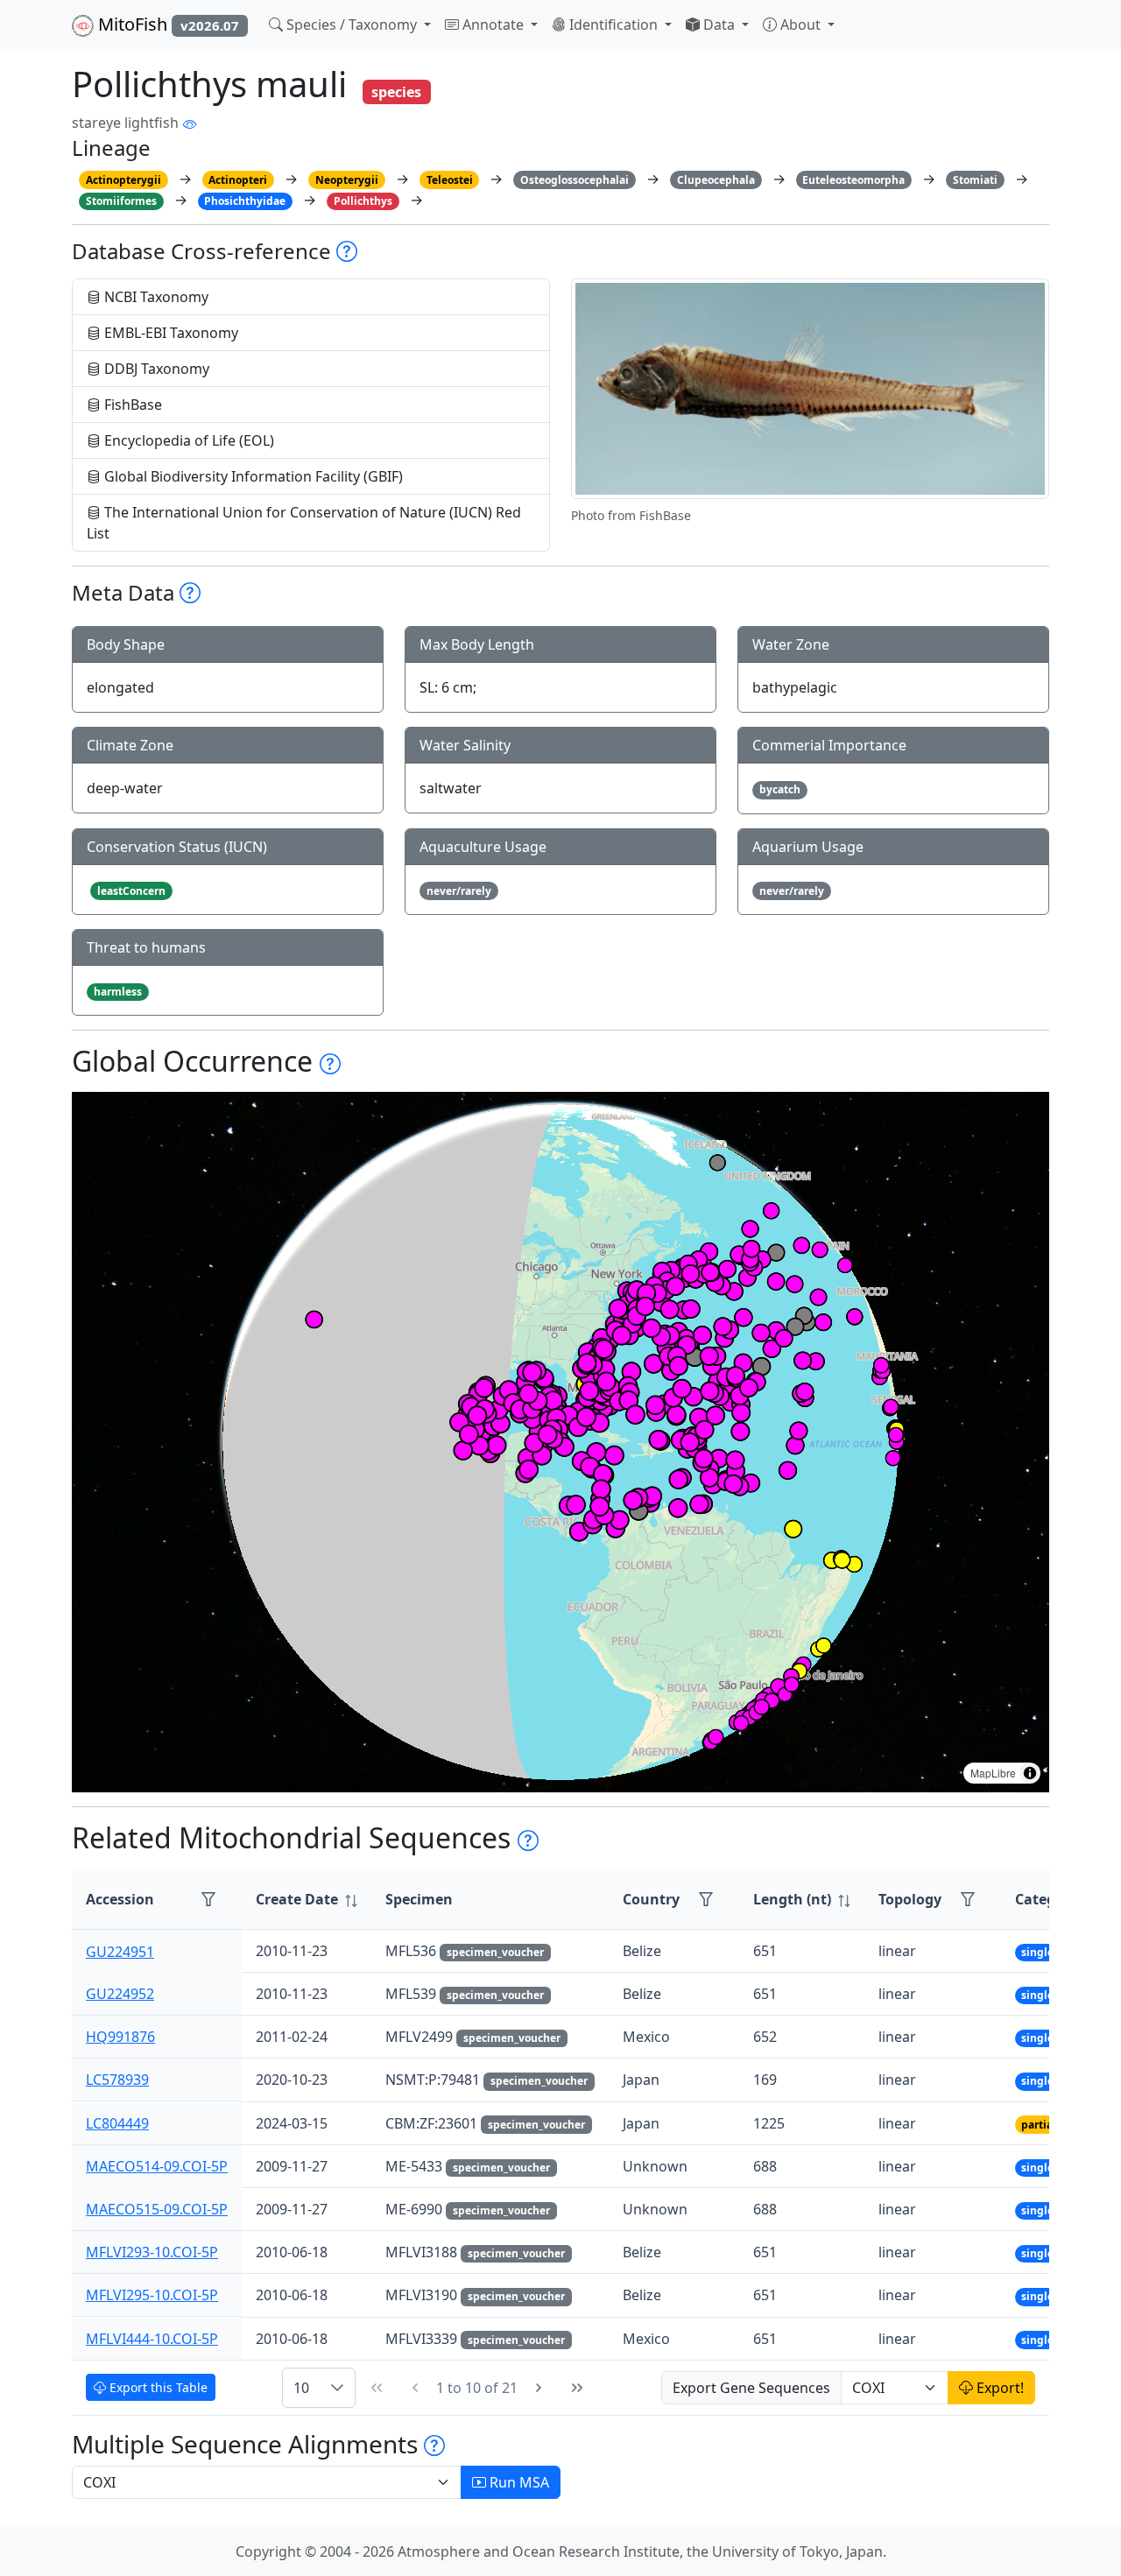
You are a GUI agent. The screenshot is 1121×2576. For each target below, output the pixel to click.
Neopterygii (347, 180)
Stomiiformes (121, 201)
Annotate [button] (493, 25)
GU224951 (120, 1951)
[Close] (1092, 31)
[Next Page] (539, 2388)
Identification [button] (613, 25)
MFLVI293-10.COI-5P (152, 2252)
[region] (560, 1442)
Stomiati (975, 180)
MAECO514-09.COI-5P (157, 2166)
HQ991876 (120, 2037)
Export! (998, 2388)
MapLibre (993, 1773)
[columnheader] (307, 1900)
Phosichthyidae (245, 201)
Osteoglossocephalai (575, 180)
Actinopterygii (123, 180)
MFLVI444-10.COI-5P (152, 2339)
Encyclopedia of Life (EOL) (187, 440)
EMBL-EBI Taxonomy (169, 333)
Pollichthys (363, 201)
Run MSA (518, 2482)
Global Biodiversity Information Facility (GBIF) (252, 476)
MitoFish (166, 24)
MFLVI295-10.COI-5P (152, 2295)
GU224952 (120, 1994)
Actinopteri (238, 180)
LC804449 (117, 2123)
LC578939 (117, 2080)
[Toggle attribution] (1030, 1773)
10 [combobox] (301, 2388)
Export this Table (157, 2387)
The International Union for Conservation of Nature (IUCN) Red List (304, 523)
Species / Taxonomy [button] (352, 25)
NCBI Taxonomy (155, 297)
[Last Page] (577, 2388)
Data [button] (719, 25)
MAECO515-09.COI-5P (157, 2209)
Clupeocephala (716, 180)
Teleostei (450, 180)
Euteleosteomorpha (853, 180)
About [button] (800, 25)
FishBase (131, 405)
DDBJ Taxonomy (155, 369)
